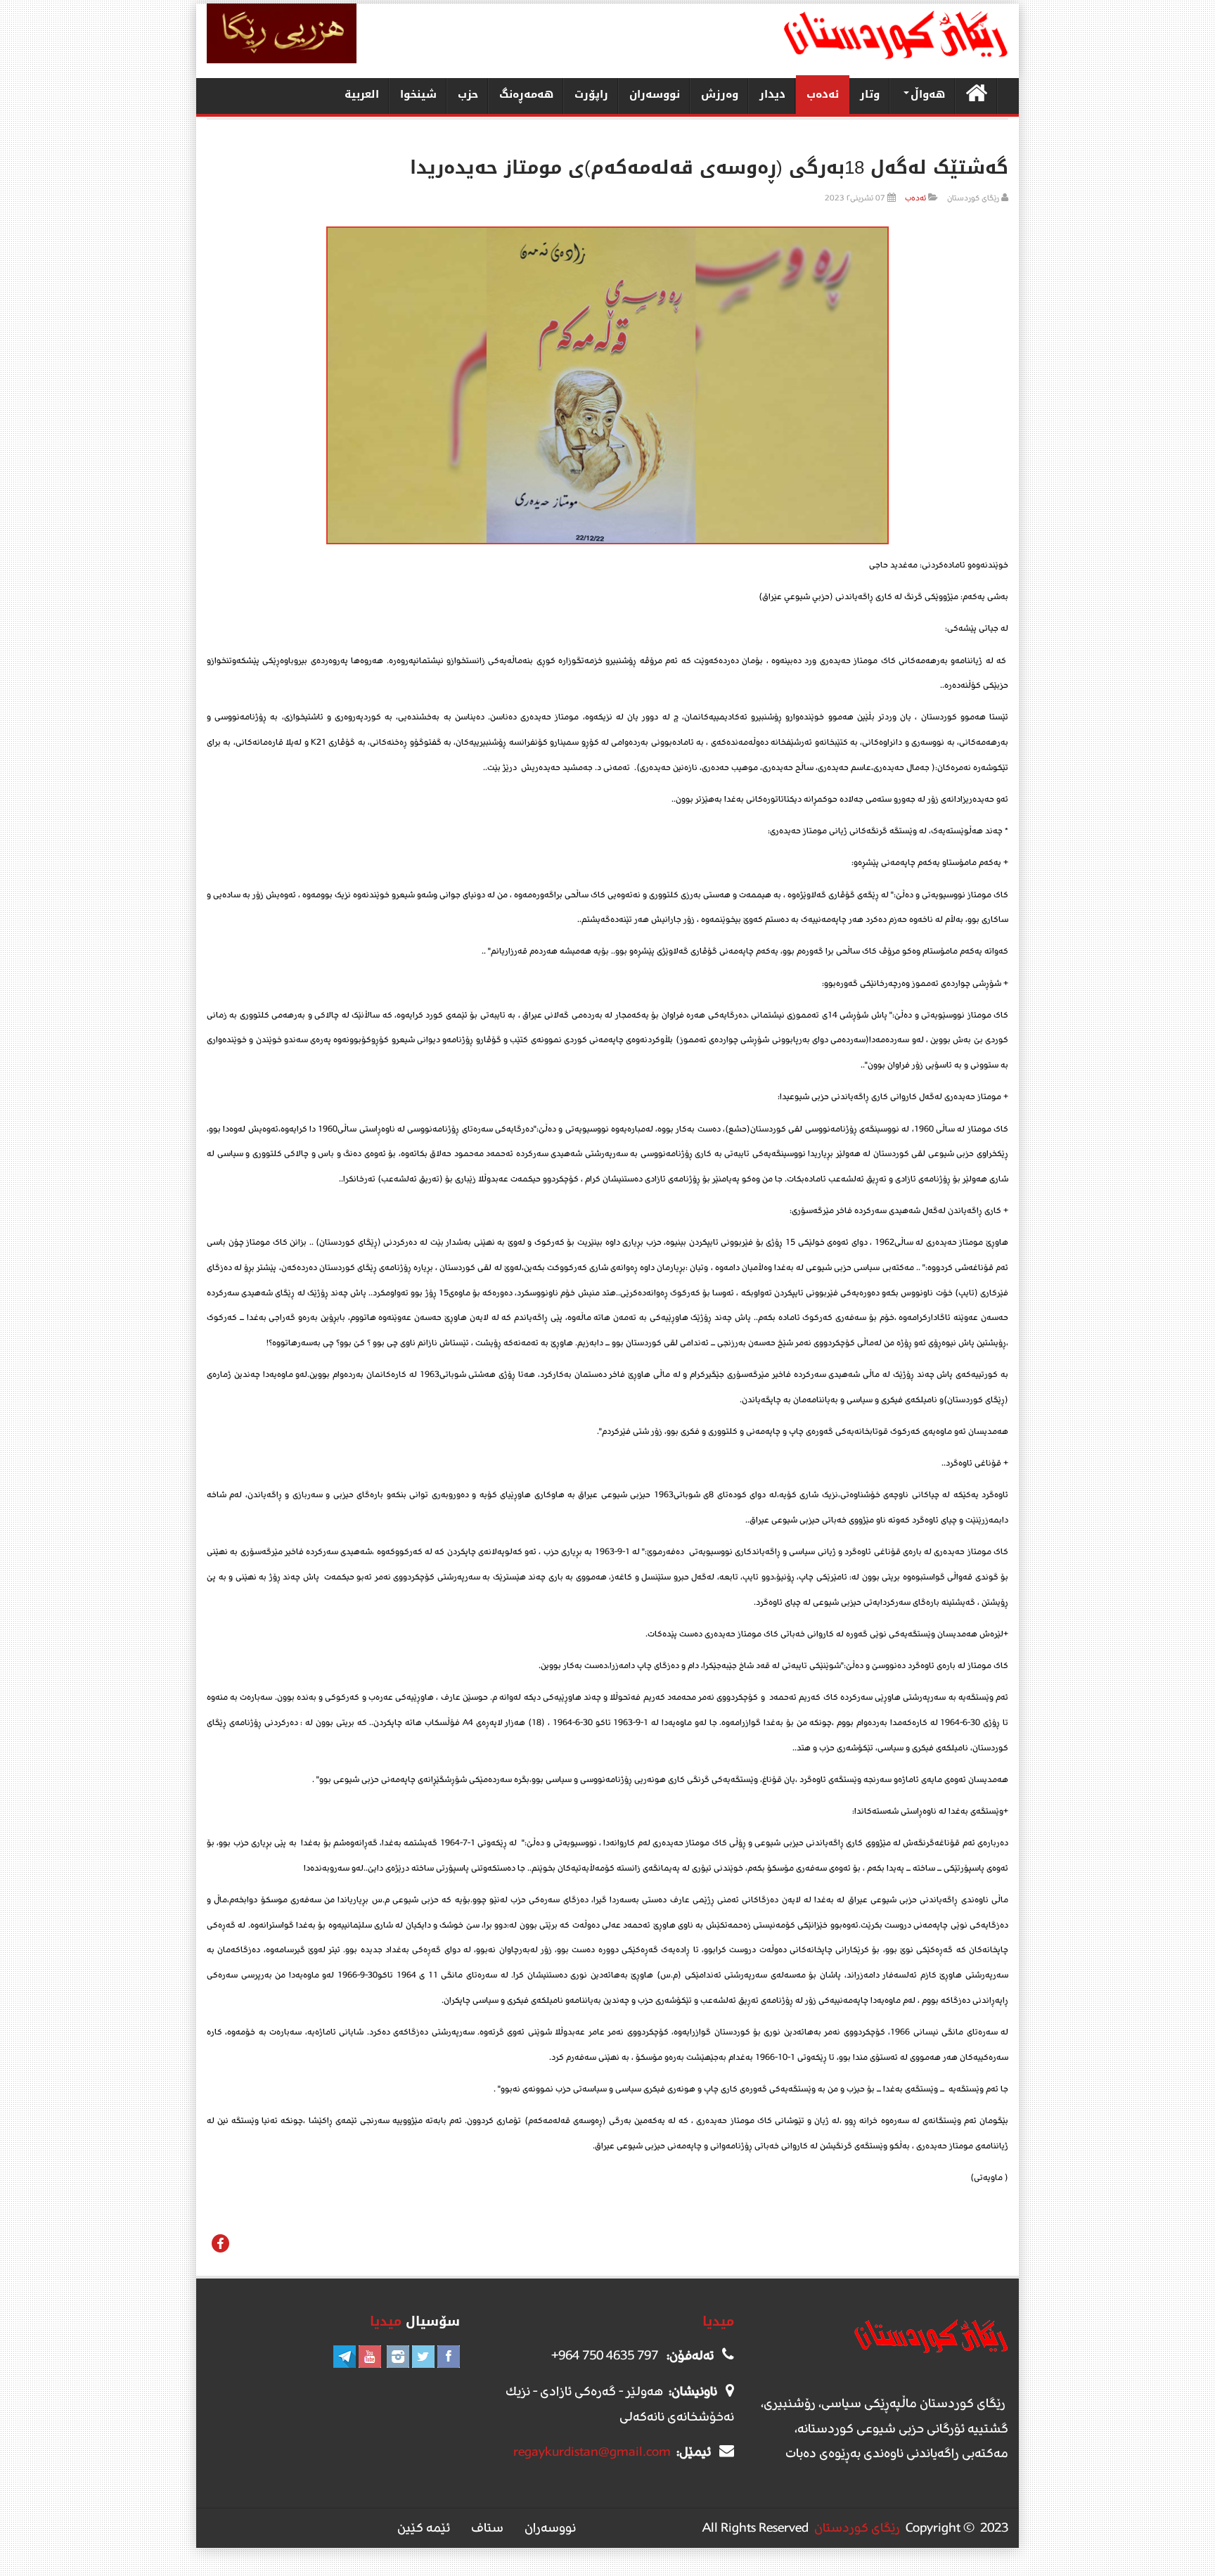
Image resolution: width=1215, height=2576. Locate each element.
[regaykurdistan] (895, 35)
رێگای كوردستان (857, 2527)
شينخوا (418, 94)
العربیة (362, 94)
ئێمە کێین (424, 2527)
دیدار (772, 94)
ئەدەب (823, 94)
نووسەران (655, 94)
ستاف (487, 2527)
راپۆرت (591, 94)
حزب (468, 94)
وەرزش (720, 94)
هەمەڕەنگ (526, 94)
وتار (870, 94)
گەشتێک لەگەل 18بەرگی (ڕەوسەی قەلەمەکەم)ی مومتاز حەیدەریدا (709, 168)
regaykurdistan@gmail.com (592, 2452)
